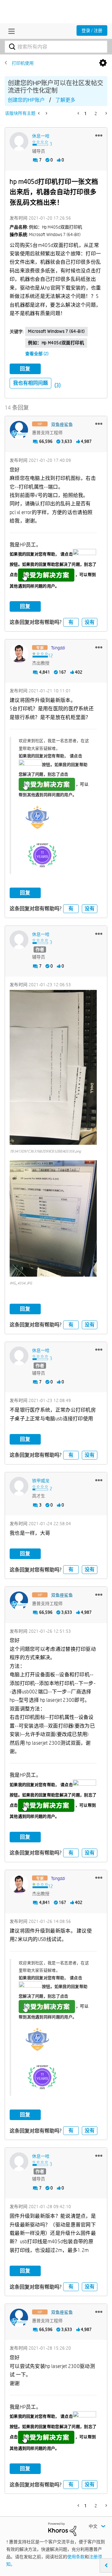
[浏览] (10, 31)
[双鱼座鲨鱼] (19, 430)
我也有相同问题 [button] (30, 383)
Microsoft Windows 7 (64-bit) (56, 331)
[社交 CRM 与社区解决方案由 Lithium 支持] (62, 2529)
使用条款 (76, 2557)
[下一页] (106, 113)
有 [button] (71, 622)
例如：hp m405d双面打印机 (56, 343)
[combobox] (56, 47)
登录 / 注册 (92, 30)
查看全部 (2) (37, 354)
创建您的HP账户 (26, 100)
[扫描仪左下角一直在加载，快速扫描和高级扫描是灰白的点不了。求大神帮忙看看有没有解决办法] (39, 113)
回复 (25, 369)
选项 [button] (103, 63)
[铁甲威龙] (19, 1486)
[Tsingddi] (19, 653)
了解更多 (65, 100)
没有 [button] (90, 622)
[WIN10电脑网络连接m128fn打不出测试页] (46, 113)
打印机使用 (23, 63)
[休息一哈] (19, 142)
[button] (99, 135)
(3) (58, 385)
